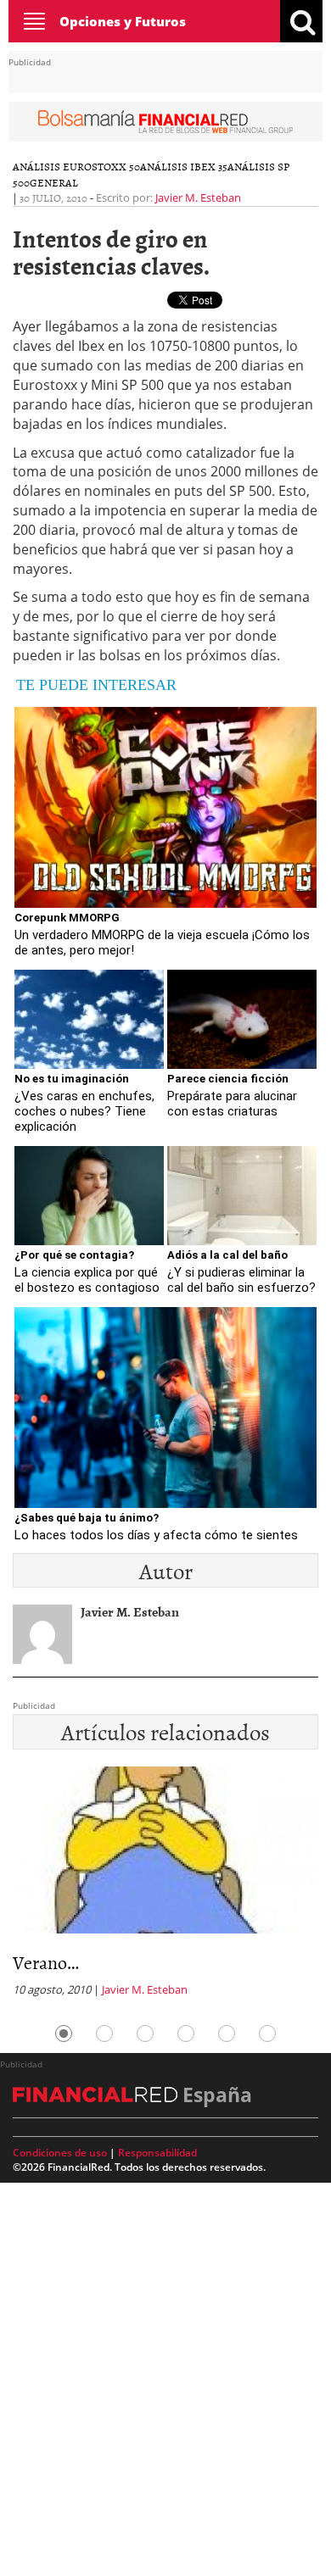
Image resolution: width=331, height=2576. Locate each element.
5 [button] (227, 2034)
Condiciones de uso (60, 2153)
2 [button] (104, 2034)
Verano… (46, 1962)
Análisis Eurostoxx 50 (76, 166)
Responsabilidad (157, 2153)
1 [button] (64, 2034)
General (54, 182)
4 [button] (186, 2034)
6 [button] (267, 2034)
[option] (165, 1887)
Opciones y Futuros (123, 21)
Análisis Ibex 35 (184, 166)
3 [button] (145, 2034)
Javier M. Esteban (198, 198)
